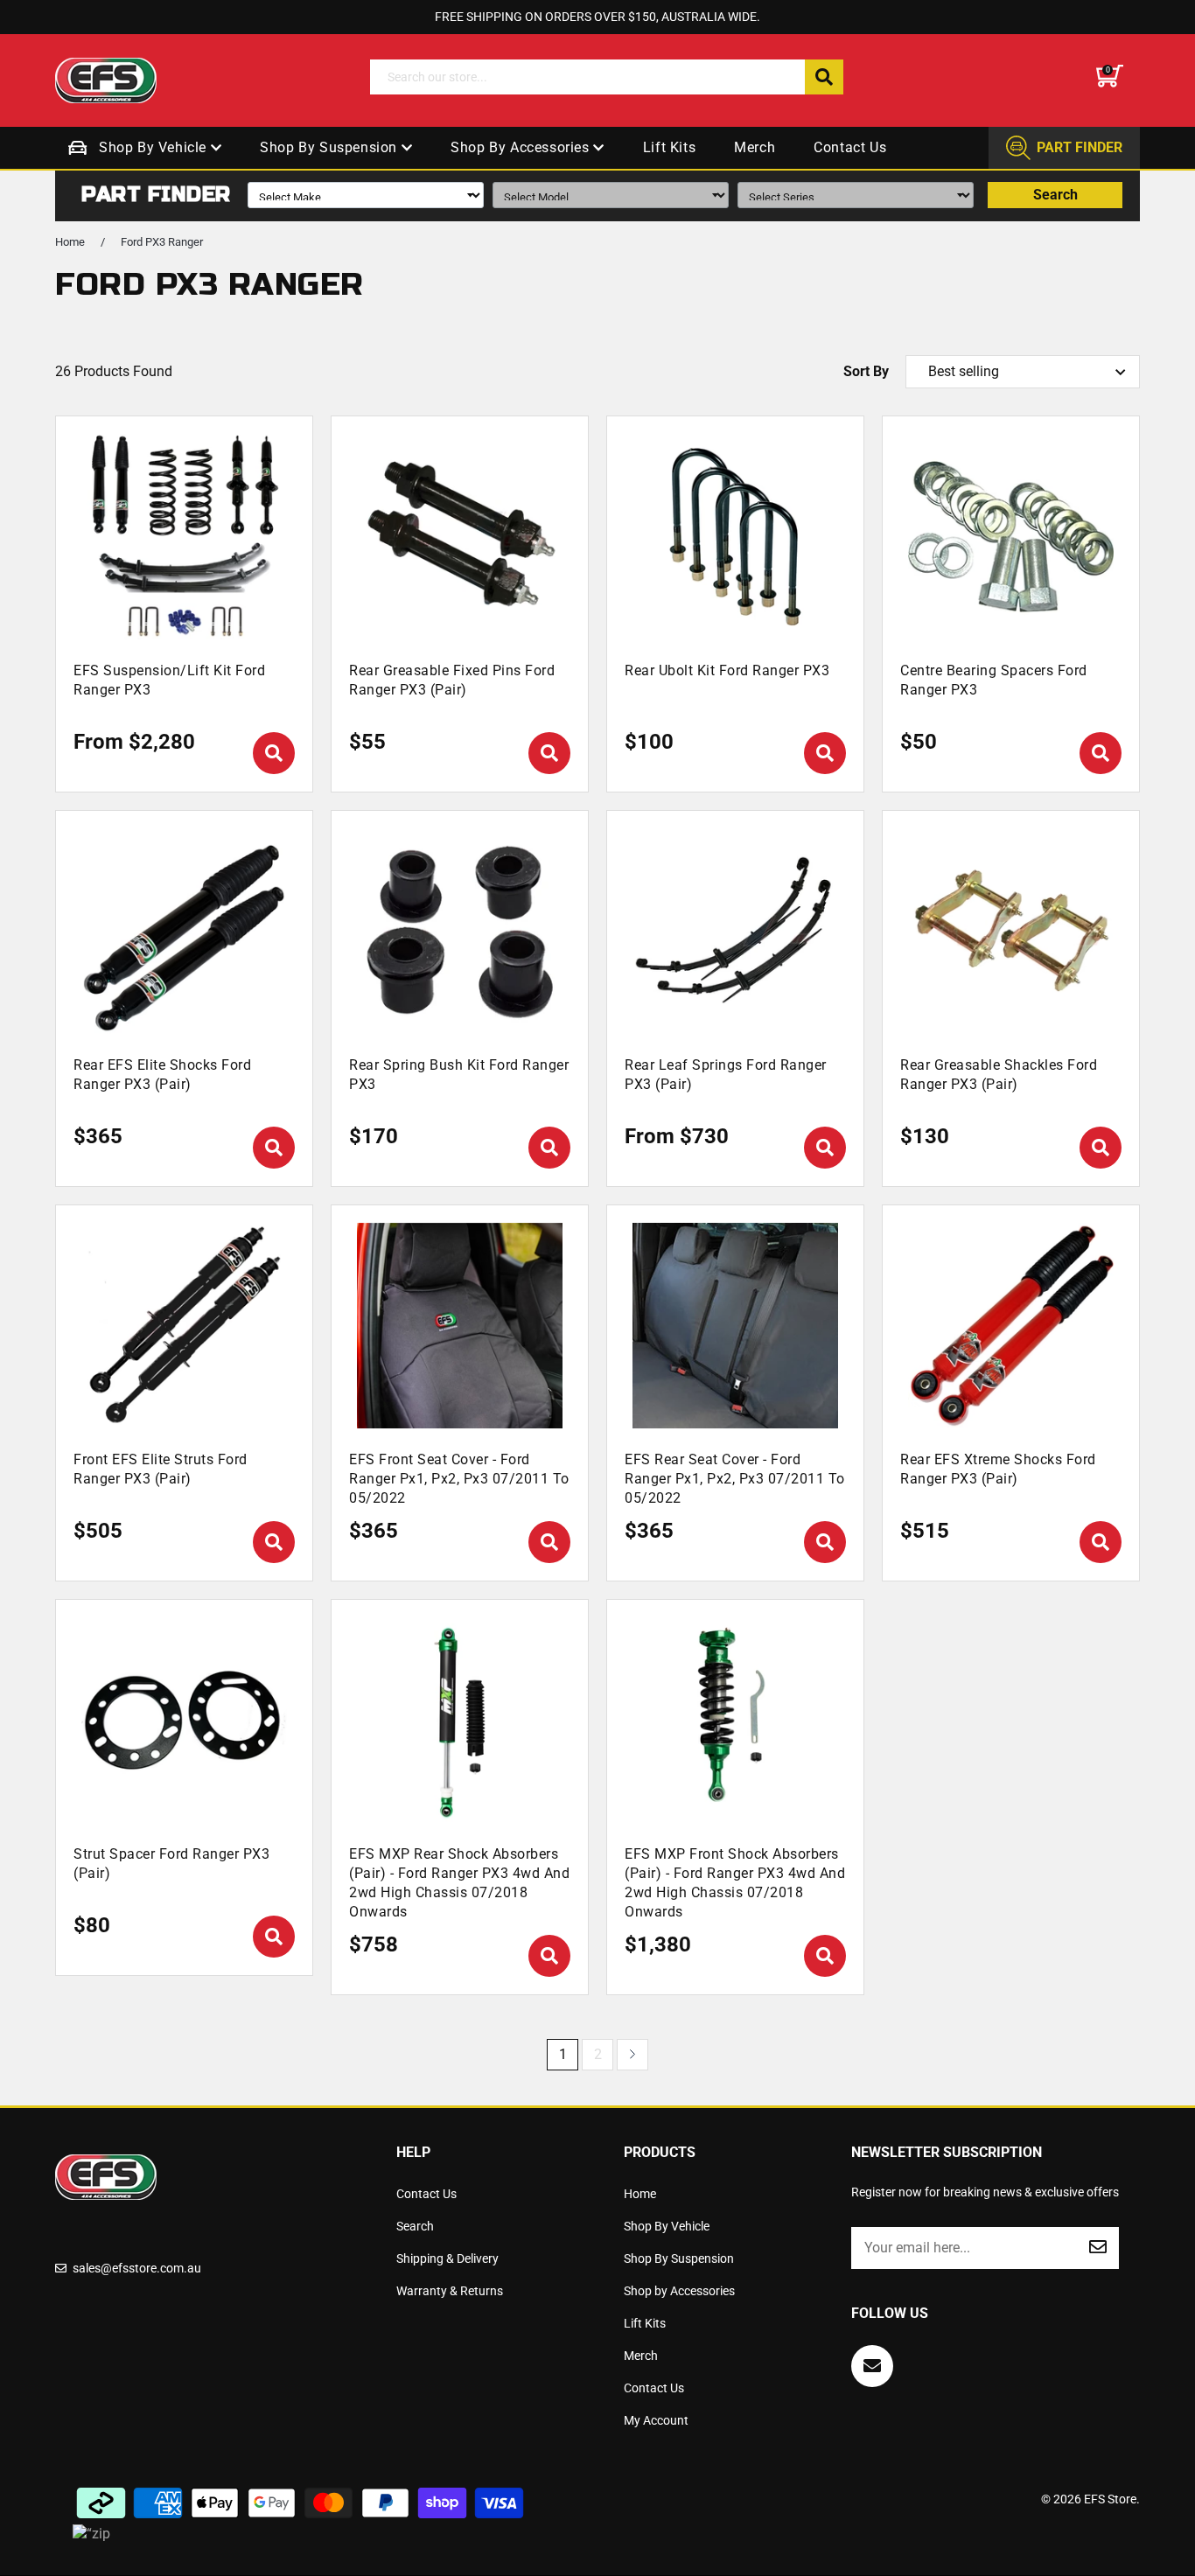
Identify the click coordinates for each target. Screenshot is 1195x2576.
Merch (755, 147)
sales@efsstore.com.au (137, 2268)
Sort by (866, 371)
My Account (656, 2420)
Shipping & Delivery (447, 2258)
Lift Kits (669, 147)
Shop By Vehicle (155, 147)
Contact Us (850, 147)
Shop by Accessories (522, 147)
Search (1055, 195)
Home (70, 242)
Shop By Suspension (330, 147)
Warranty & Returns (450, 2291)
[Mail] (872, 2366)
